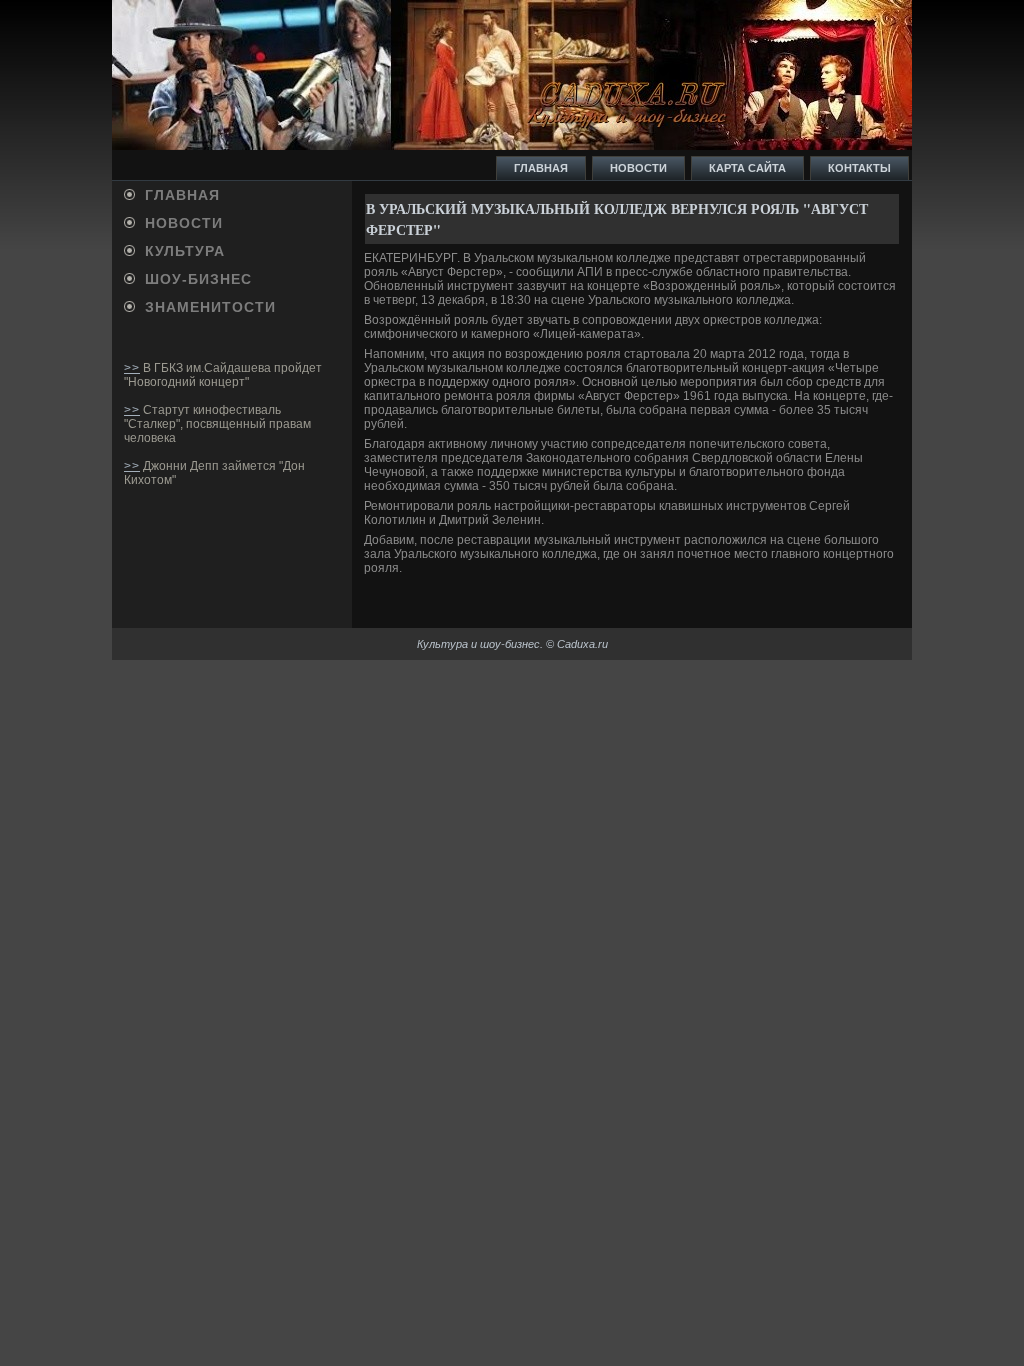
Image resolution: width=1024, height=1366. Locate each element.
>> (132, 368)
